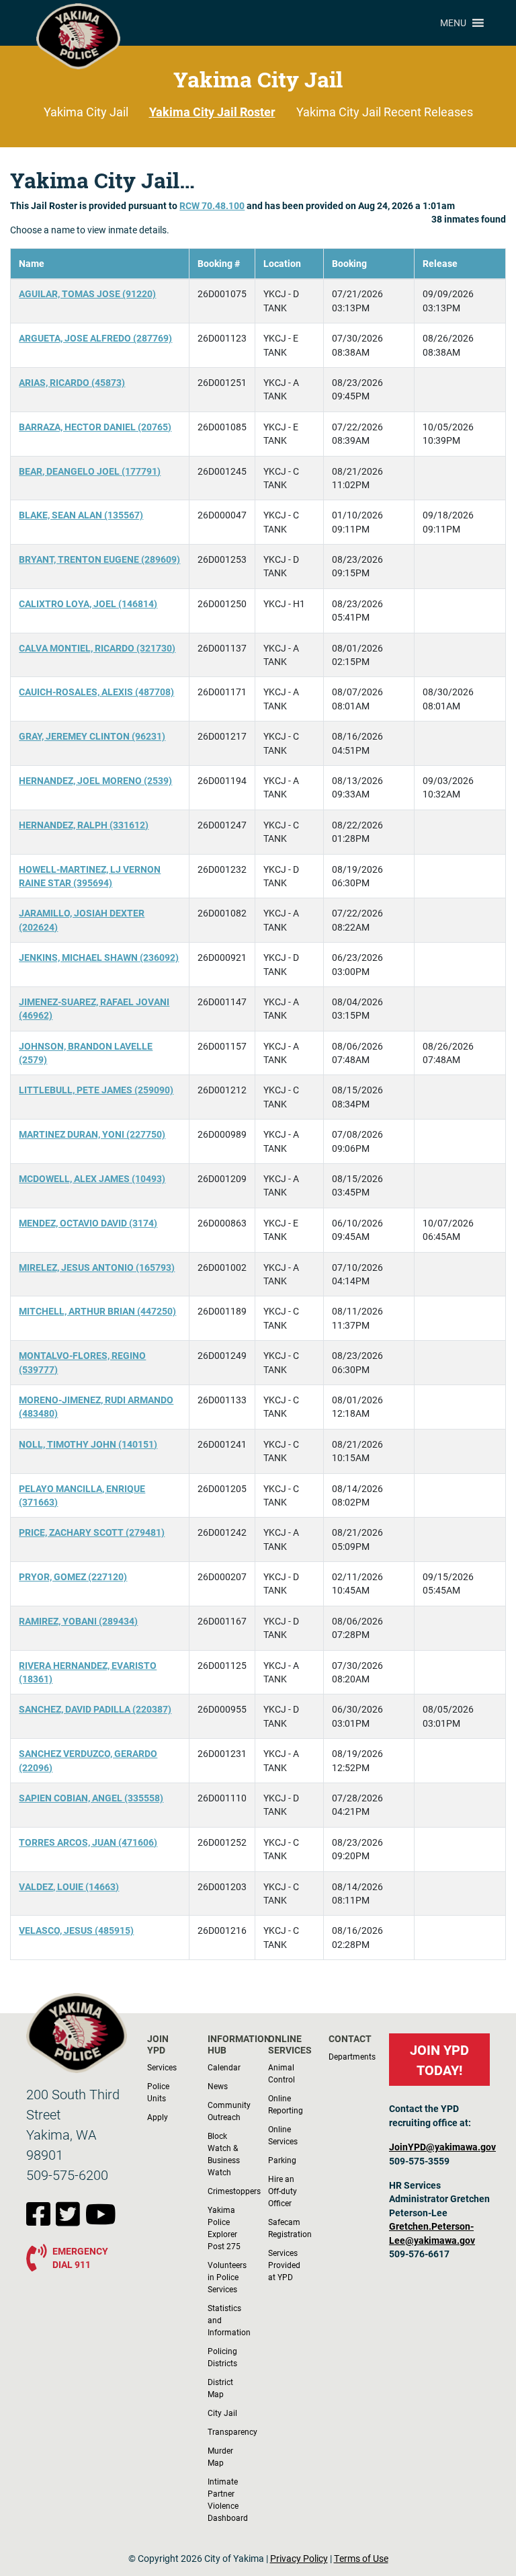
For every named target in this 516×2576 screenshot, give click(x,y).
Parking (282, 2160)
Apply (158, 2117)
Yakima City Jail (86, 112)
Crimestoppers (234, 2191)
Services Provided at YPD (284, 2265)
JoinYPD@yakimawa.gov (442, 2147)
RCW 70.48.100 (212, 206)
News (218, 2086)
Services (162, 2067)
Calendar (224, 2067)
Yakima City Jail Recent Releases (385, 112)
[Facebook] (41, 2221)
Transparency (232, 2431)
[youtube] (101, 2221)
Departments (352, 2056)
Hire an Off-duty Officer (283, 2191)
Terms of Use (361, 2559)
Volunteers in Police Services (227, 2277)
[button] (453, 23)
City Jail (222, 2413)
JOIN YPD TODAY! (439, 2060)
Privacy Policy (299, 2559)
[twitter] (71, 2221)
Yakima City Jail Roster (212, 112)
